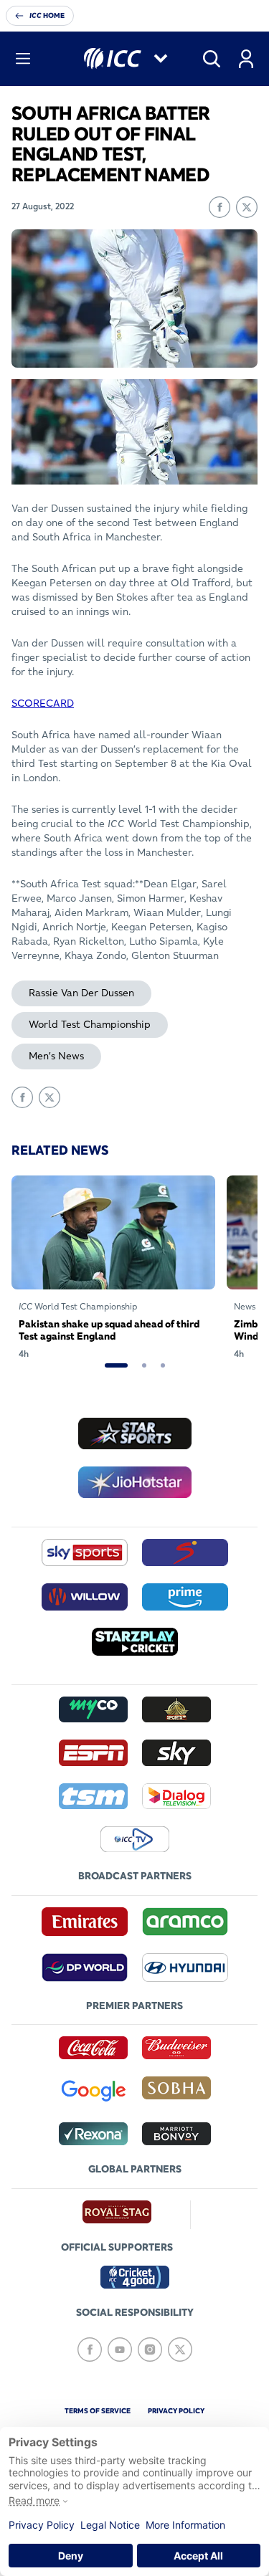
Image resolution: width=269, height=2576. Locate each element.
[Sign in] (246, 59)
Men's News (56, 1056)
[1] (116, 1365)
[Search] (212, 59)
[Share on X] (247, 207)
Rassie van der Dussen (81, 993)
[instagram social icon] (150, 2350)
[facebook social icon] (90, 2350)
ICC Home (47, 15)
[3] (163, 1365)
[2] (144, 1365)
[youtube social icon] (120, 2350)
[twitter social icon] (180, 2350)
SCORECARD (43, 703)
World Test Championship (90, 1024)
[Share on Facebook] (220, 207)
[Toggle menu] (23, 59)
